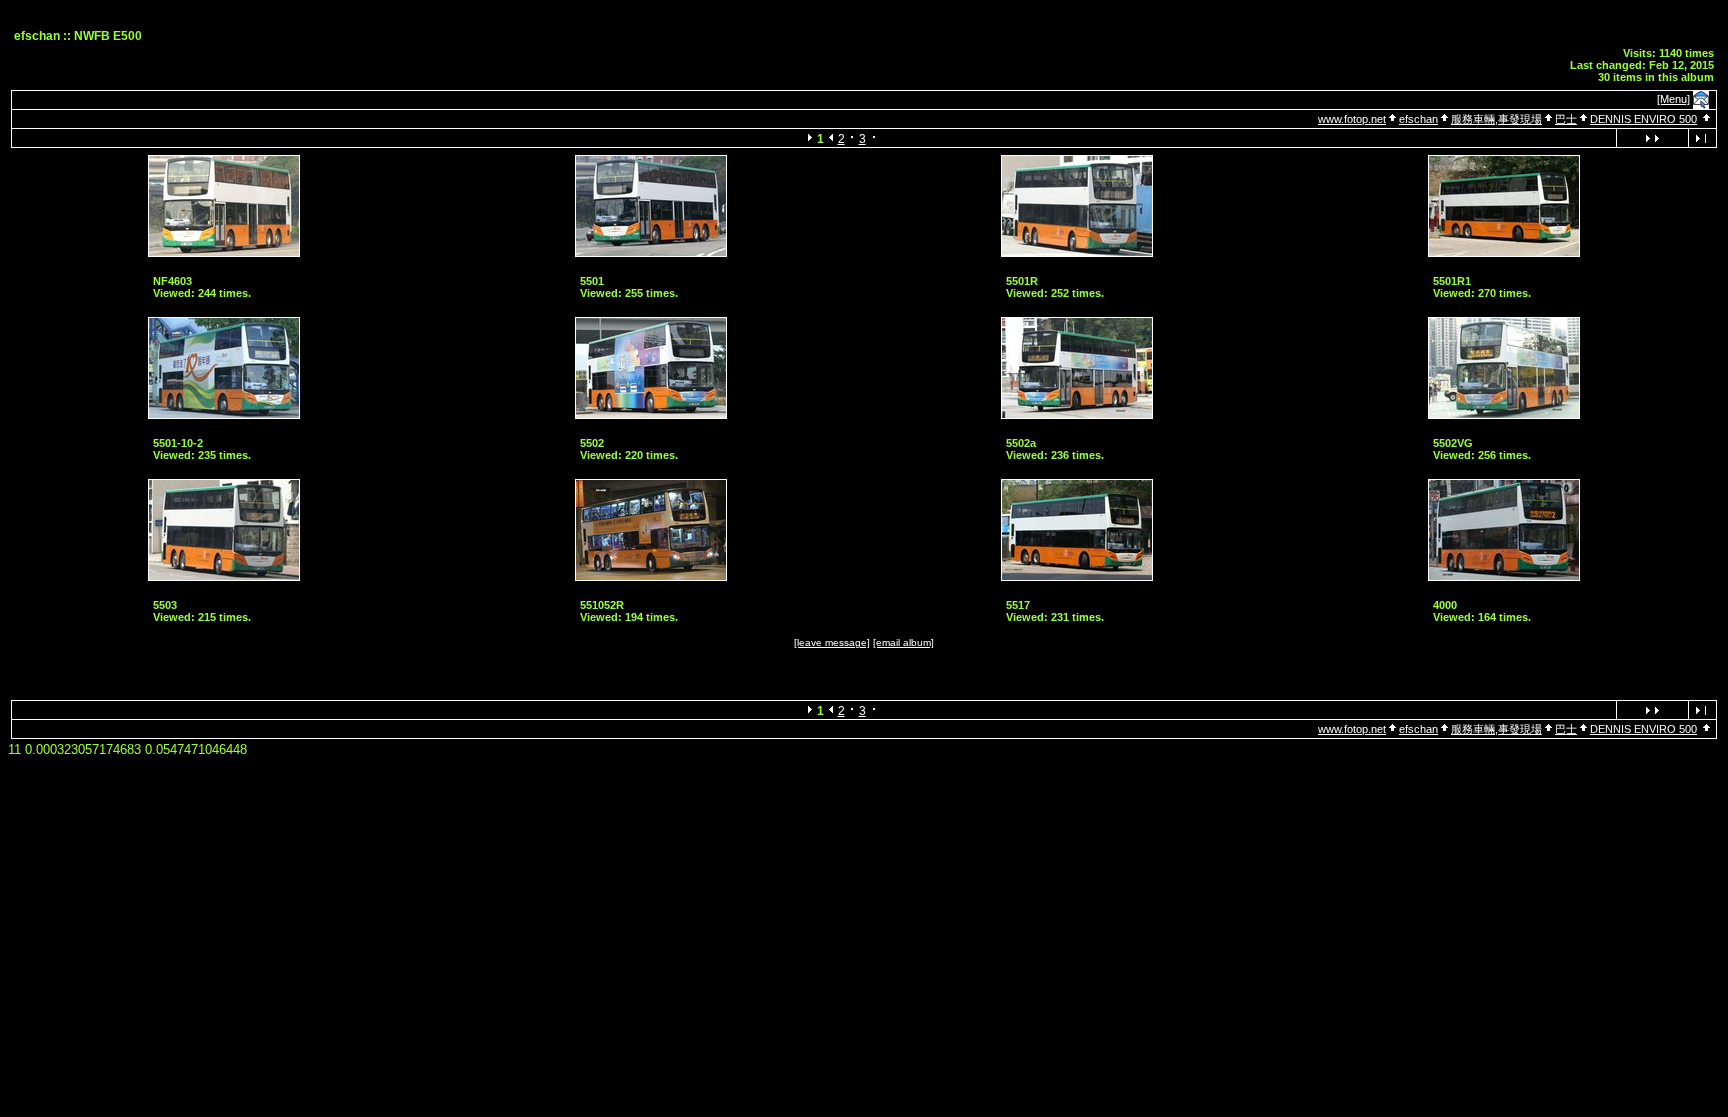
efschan (1418, 119)
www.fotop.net (1352, 119)
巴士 (1566, 119)
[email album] (903, 642)
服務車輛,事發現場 (1496, 119)
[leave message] (832, 642)
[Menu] (1673, 99)
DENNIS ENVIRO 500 (1643, 119)
